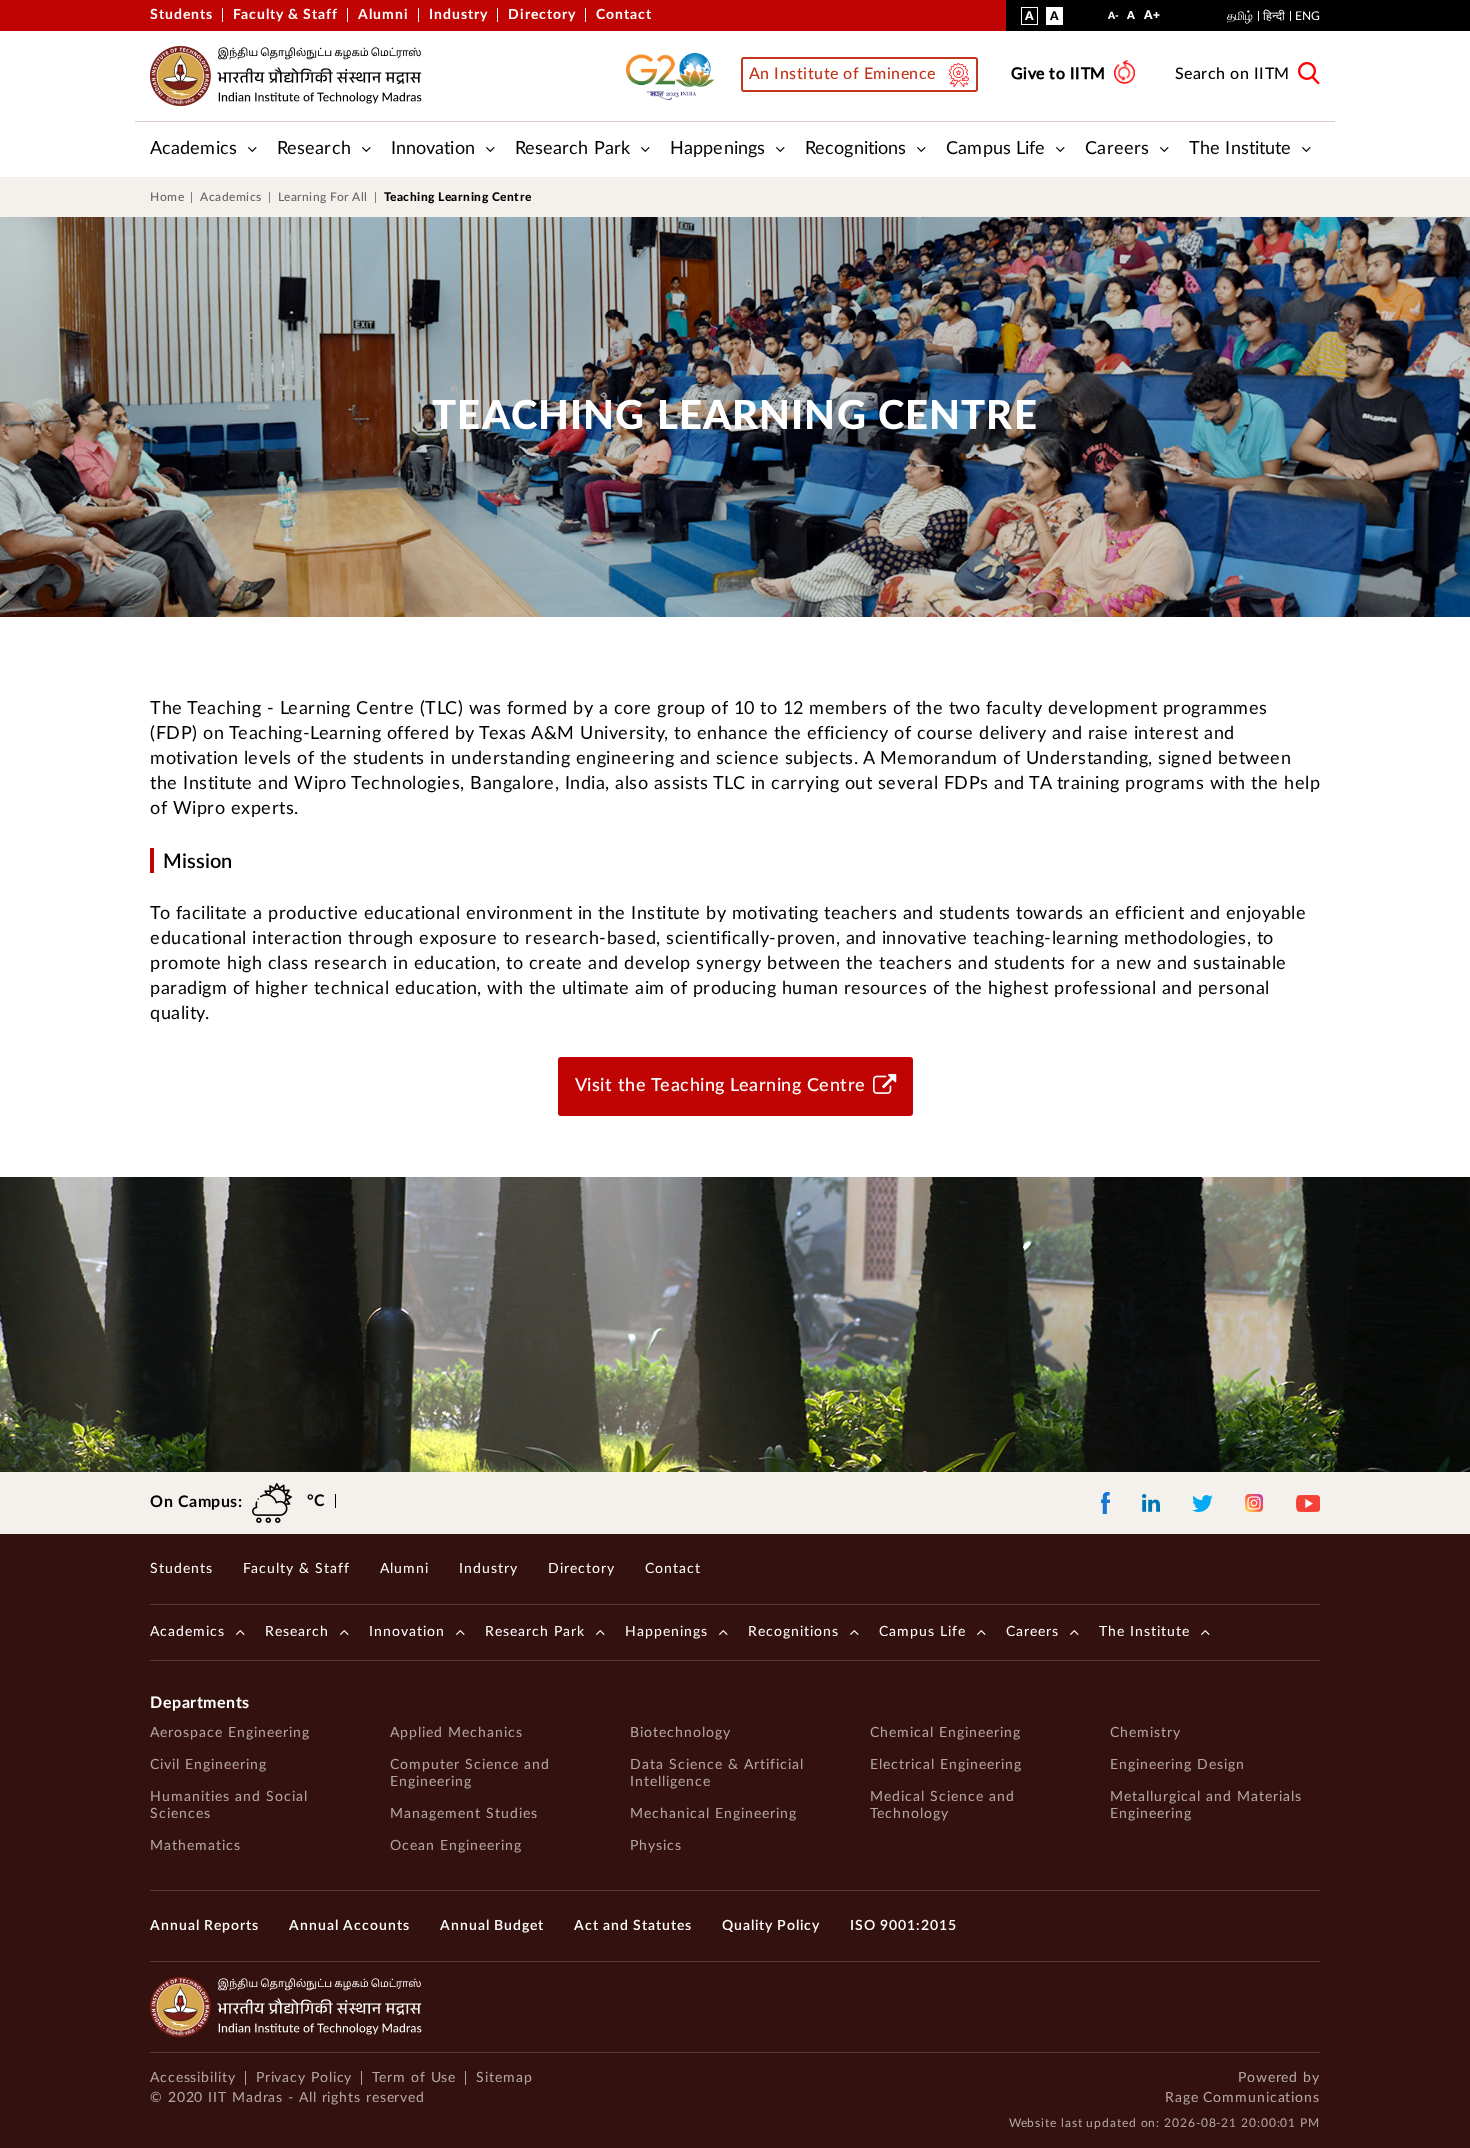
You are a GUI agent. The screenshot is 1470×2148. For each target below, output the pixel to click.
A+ (1152, 19)
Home (167, 197)
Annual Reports (204, 1926)
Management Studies (464, 1814)
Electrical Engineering (946, 1765)
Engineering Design (1177, 1765)
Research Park (572, 149)
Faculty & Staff (285, 15)
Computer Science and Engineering (470, 1773)
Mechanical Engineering (713, 1814)
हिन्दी (1274, 16)
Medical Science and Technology (942, 1805)
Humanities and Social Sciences (229, 1805)
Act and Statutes (633, 1926)
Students (181, 15)
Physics (656, 1846)
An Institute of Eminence (842, 74)
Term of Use (414, 2078)
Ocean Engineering (456, 1846)
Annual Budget (492, 1926)
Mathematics (195, 1846)
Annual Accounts (349, 1926)
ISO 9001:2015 (903, 1926)
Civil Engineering (208, 1765)
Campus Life (995, 149)
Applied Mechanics (456, 1733)
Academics (193, 149)
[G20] (676, 76)
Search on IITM (1232, 74)
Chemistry (1145, 1733)
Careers (1117, 149)
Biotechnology (680, 1733)
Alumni (383, 15)
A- (1113, 20)
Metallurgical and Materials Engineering (1206, 1805)
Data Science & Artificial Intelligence (717, 1773)
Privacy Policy (304, 2078)
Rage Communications (1242, 2098)
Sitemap (504, 2078)
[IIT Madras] (286, 76)
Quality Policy (771, 1926)
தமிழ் (1240, 16)
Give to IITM (1058, 74)
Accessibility (193, 2078)
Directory (542, 15)
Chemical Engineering (945, 1733)
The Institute (1240, 149)
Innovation (433, 149)
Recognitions (855, 149)
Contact (624, 15)
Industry (458, 15)
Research (314, 149)
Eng (1307, 16)
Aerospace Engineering (230, 1733)
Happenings (717, 149)
